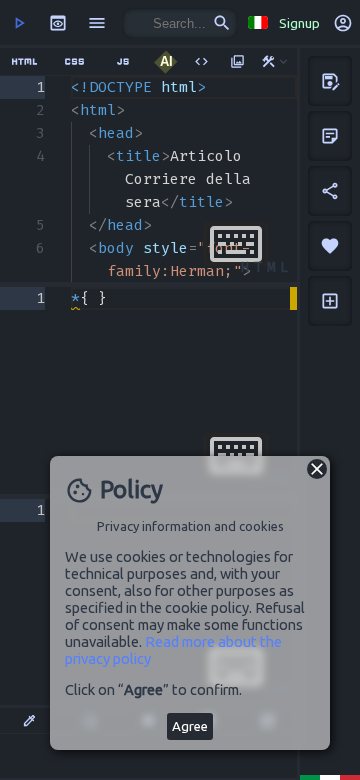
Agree (190, 726)
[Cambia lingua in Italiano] (257, 22)
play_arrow (19, 23)
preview (58, 23)
